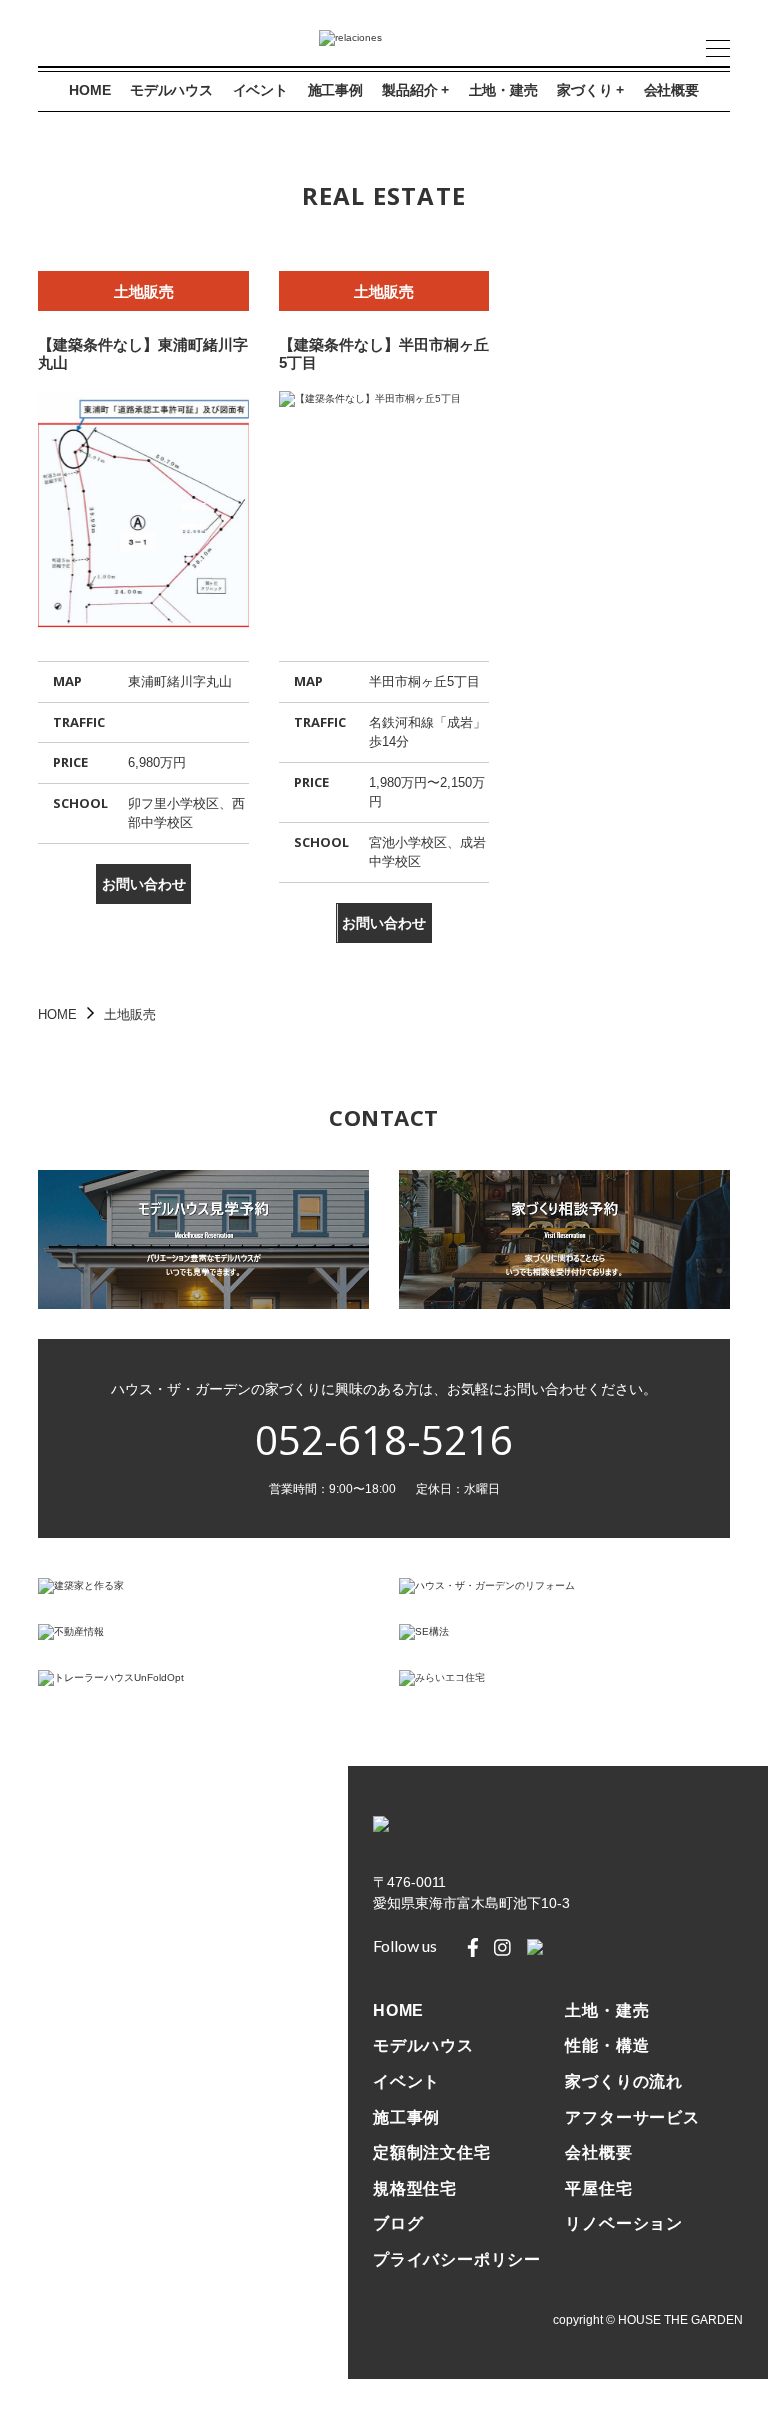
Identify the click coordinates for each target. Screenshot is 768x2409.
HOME (89, 90)
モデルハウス (171, 90)
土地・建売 (503, 90)
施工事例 (335, 90)
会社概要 (671, 90)
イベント (260, 90)
